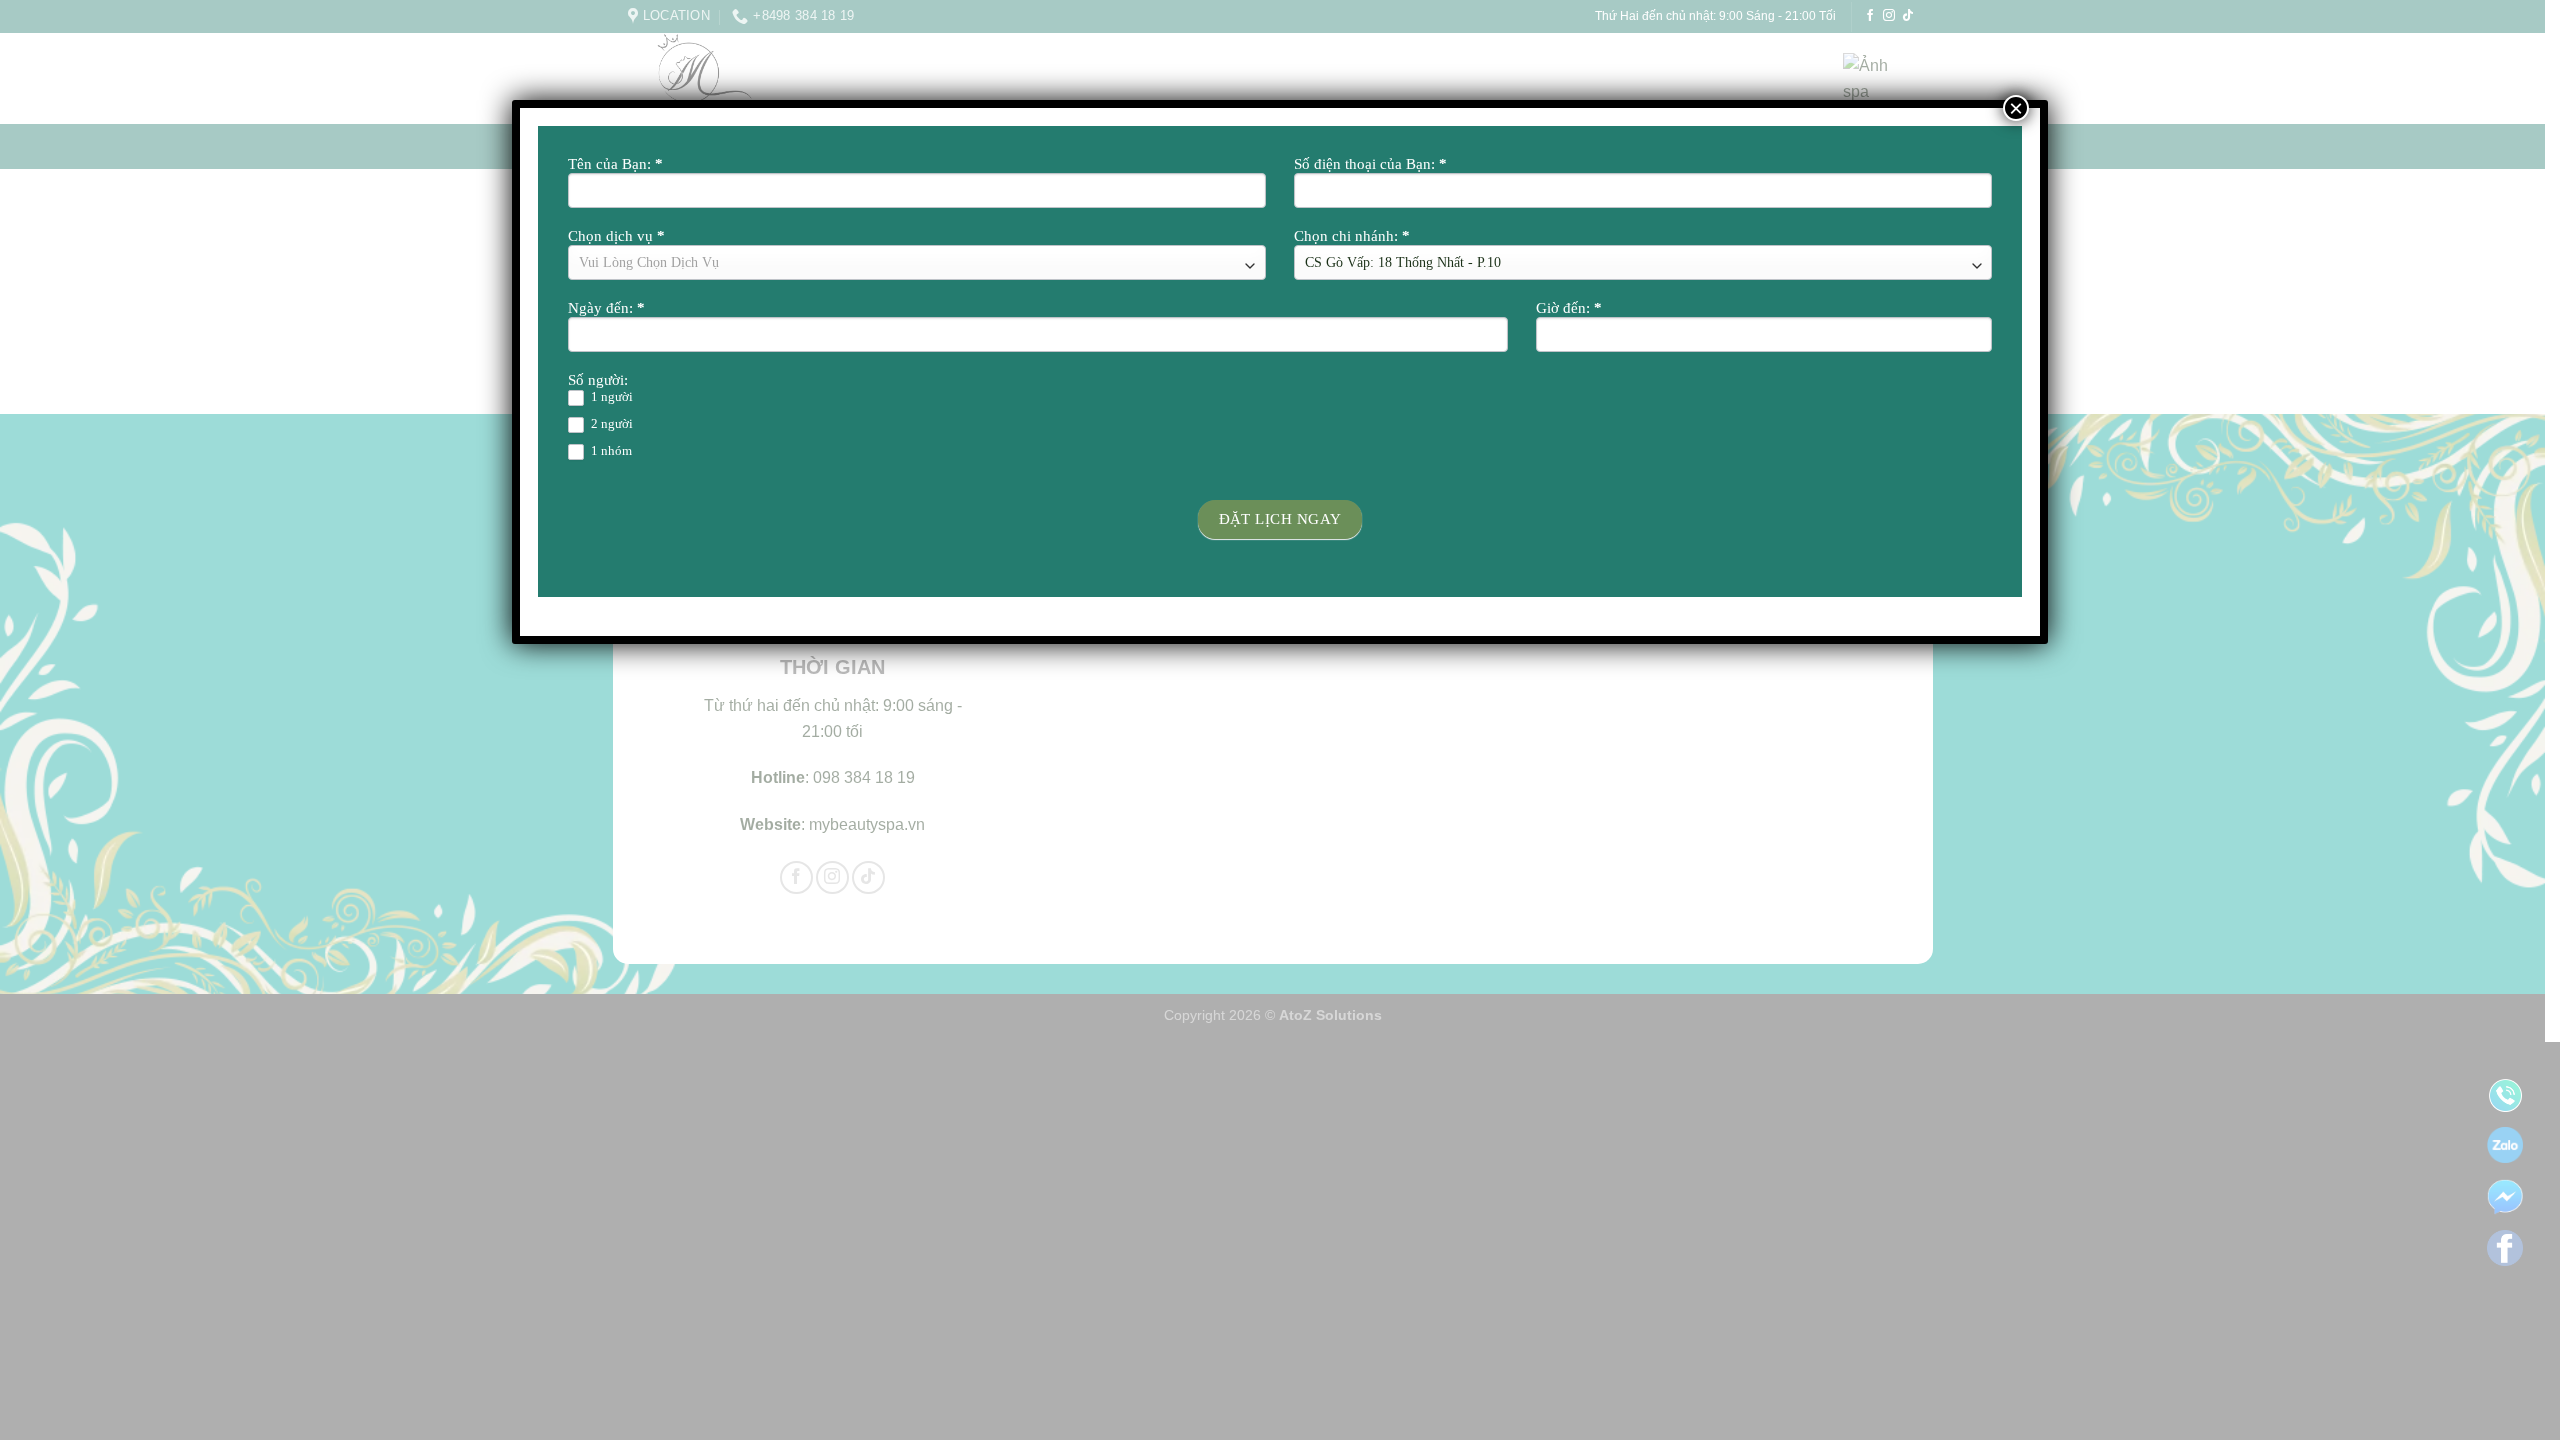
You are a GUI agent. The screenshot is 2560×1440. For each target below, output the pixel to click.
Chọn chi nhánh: (1352, 236)
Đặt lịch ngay (1280, 519)
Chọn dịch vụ (616, 236)
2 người (610, 423)
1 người (610, 396)
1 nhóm (610, 450)
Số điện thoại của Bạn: (1370, 164)
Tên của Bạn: (615, 164)
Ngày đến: (606, 308)
